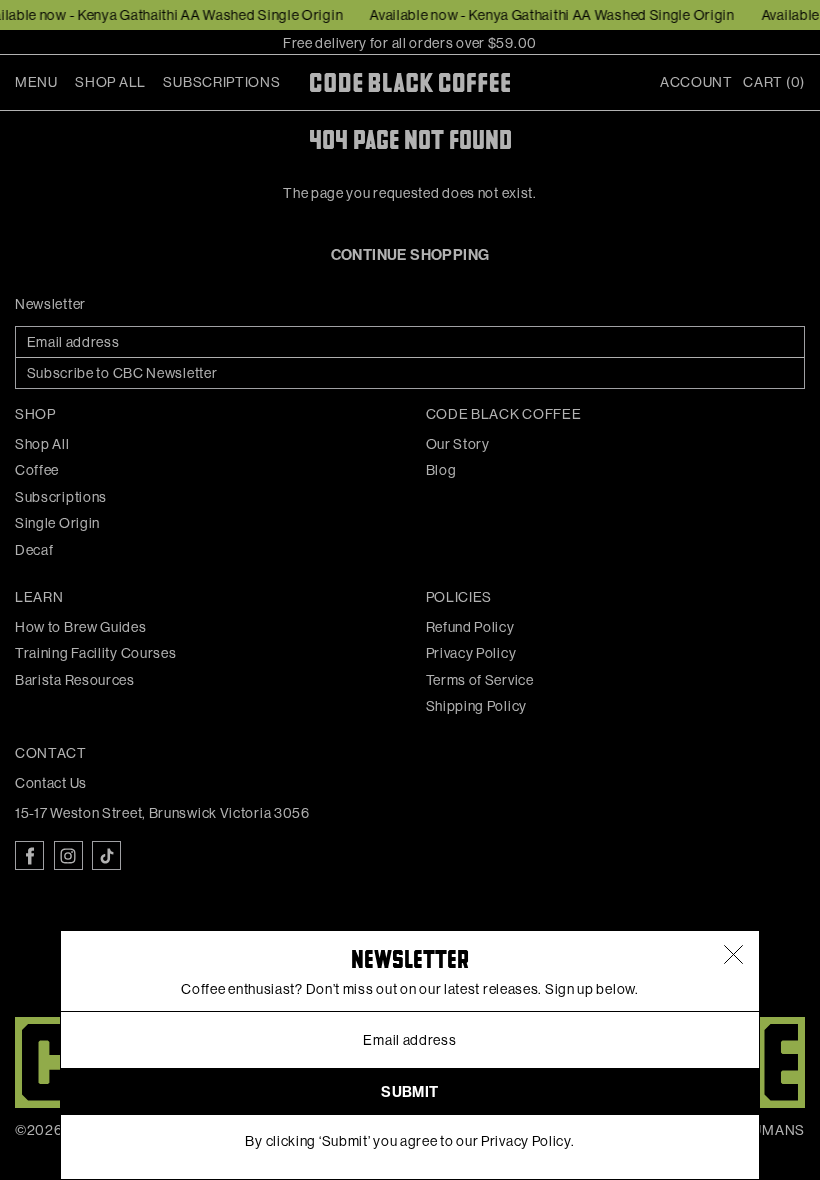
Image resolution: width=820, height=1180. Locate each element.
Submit (409, 1092)
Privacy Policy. (528, 1141)
